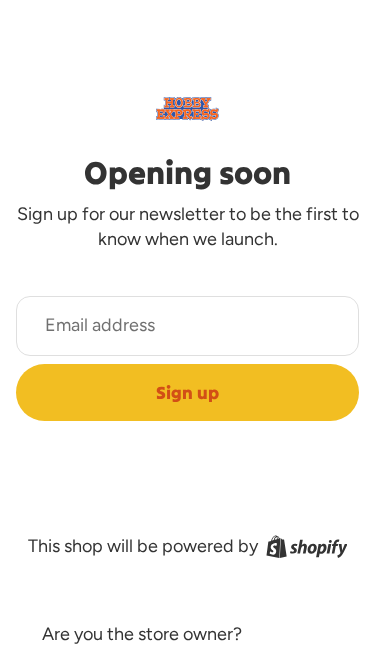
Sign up (187, 392)
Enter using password (188, 589)
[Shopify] (307, 546)
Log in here (290, 634)
